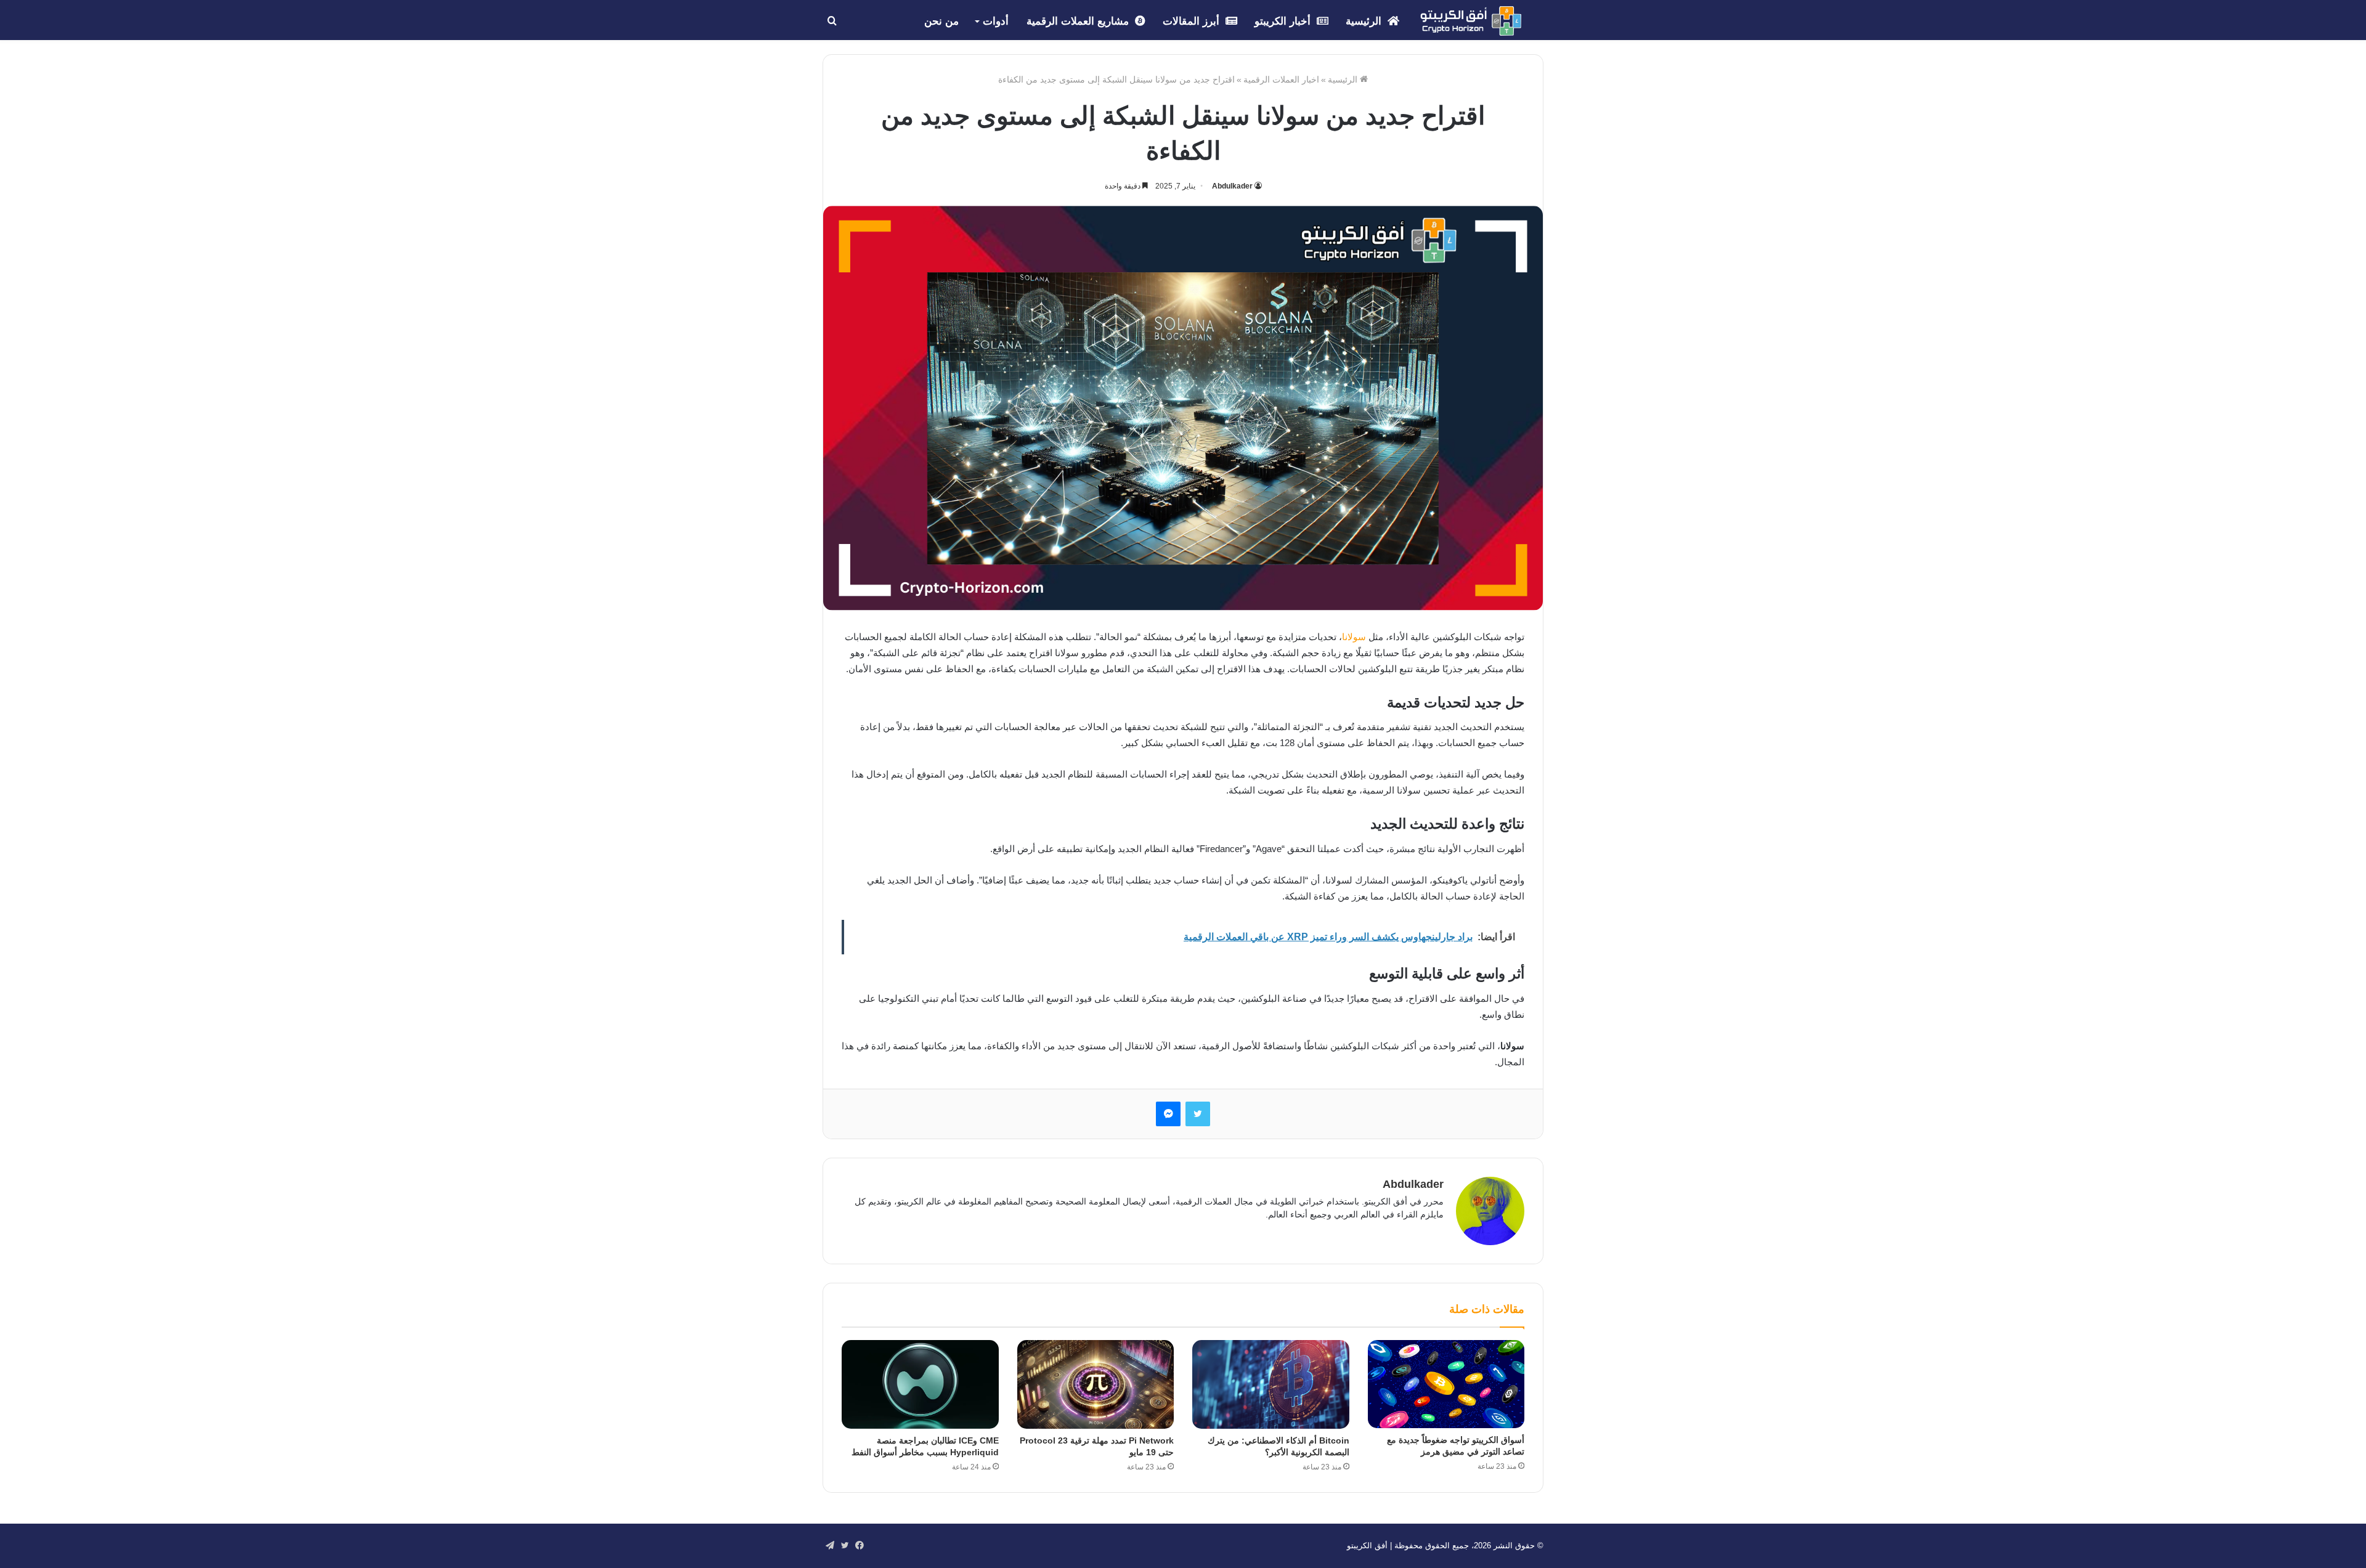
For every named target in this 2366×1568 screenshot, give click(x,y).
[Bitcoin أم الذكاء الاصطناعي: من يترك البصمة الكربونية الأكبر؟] (1271, 1384)
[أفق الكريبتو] (1471, 21)
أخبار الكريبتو (1284, 21)
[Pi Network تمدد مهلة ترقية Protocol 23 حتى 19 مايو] (1096, 1384)
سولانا (1354, 637)
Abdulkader (1232, 186)
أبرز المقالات (1193, 21)
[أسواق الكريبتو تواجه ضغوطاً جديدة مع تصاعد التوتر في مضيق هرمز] (1446, 1384)
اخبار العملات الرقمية (1281, 79)
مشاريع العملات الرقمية (1079, 21)
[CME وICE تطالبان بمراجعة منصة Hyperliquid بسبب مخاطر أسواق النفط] (920, 1384)
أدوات (996, 21)
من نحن (941, 21)
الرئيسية (1365, 21)
